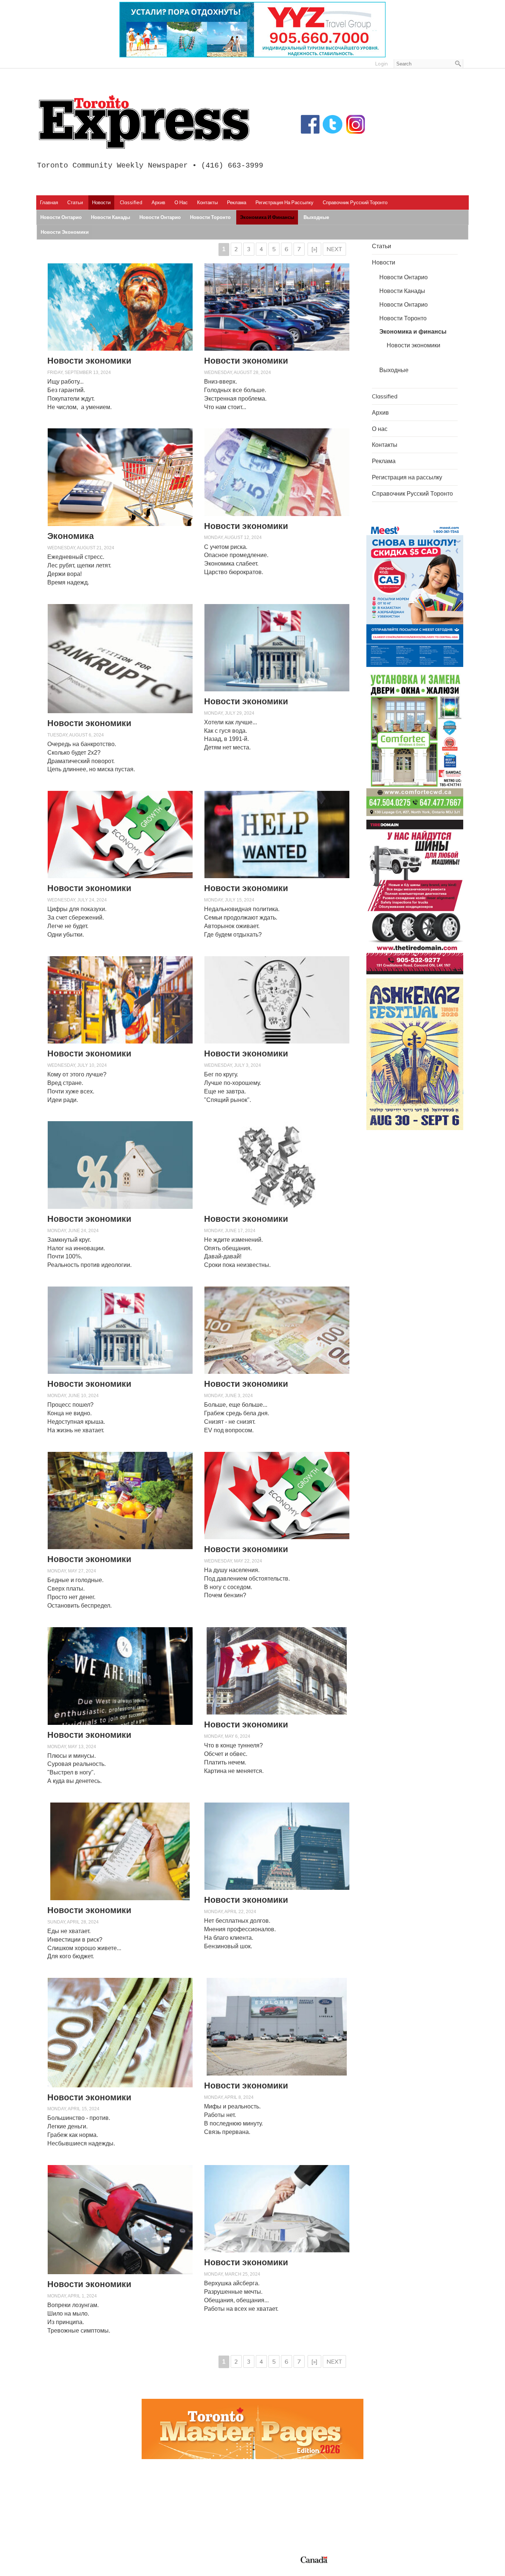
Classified (131, 202)
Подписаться (276, 2500)
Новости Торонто (210, 217)
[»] (314, 249)
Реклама (237, 202)
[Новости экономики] (120, 307)
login (382, 64)
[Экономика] (120, 477)
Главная (49, 202)
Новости (101, 202)
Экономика (71, 536)
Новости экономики (65, 232)
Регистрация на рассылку (284, 202)
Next (334, 249)
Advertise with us (390, 2500)
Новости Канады (111, 217)
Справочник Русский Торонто (355, 202)
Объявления (275, 2526)
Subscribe (379, 2509)
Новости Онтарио (61, 217)
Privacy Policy (87, 2568)
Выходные (316, 217)
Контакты (207, 202)
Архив (158, 202)
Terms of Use (58, 2568)
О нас (181, 202)
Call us (375, 2491)
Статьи (75, 202)
